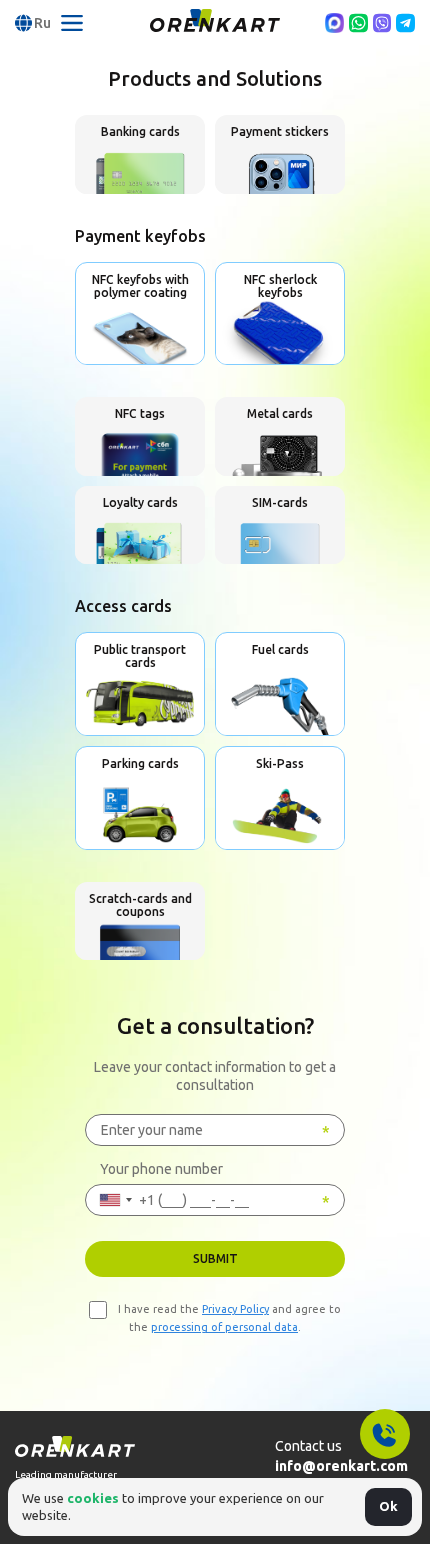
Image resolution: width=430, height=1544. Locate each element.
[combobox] (120, 1200)
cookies (93, 1498)
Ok (388, 1506)
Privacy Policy (235, 1309)
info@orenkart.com (341, 1466)
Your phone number (161, 1169)
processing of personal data (224, 1327)
